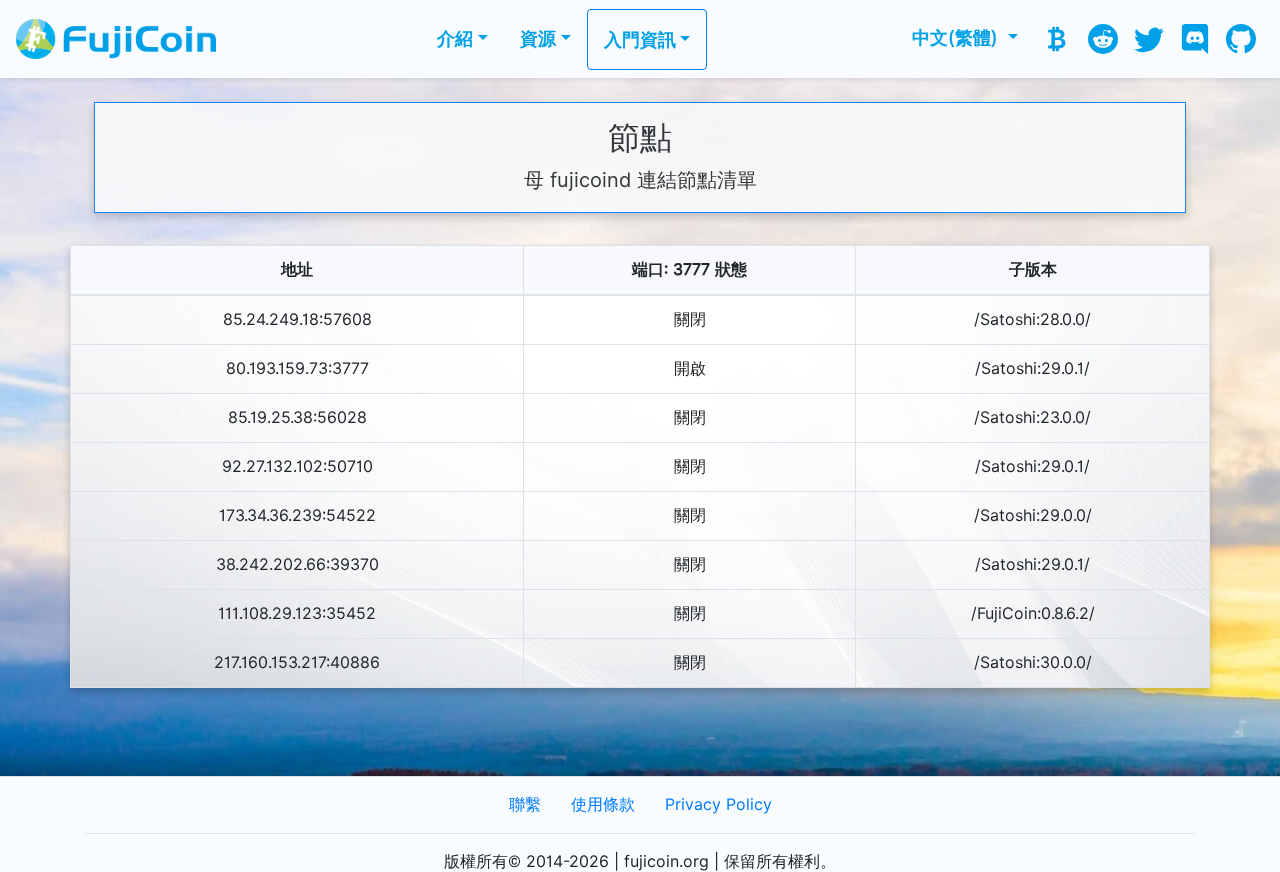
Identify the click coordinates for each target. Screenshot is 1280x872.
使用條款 (603, 804)
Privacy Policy (718, 804)
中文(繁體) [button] (957, 37)
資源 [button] (538, 38)
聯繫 (525, 804)
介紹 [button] (455, 38)
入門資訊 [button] (640, 39)
